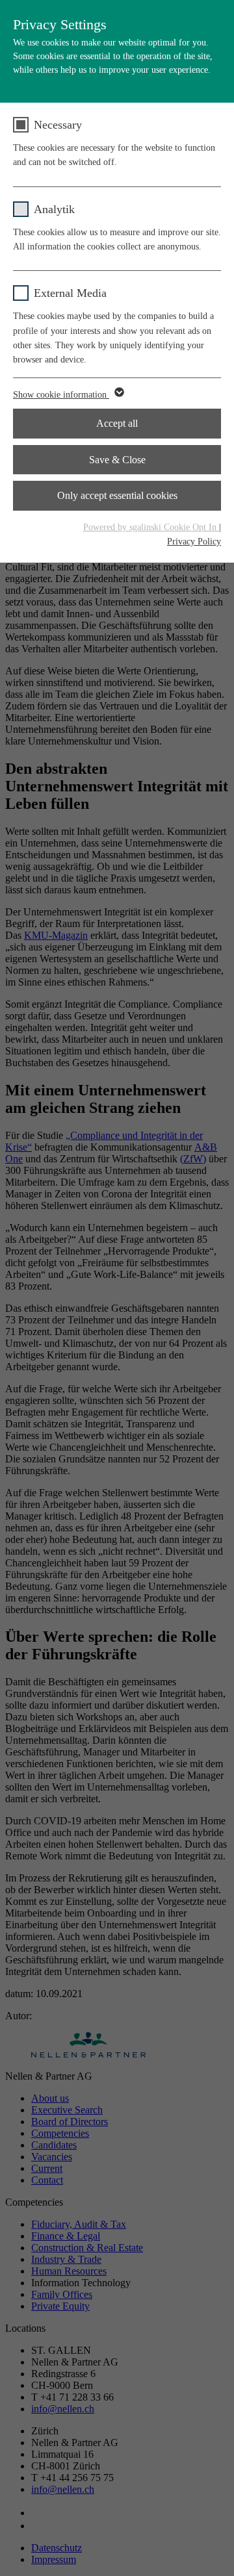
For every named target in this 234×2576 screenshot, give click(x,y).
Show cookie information (61, 395)
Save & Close (117, 460)
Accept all (117, 423)
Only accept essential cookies (117, 495)
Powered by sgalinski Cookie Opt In (151, 527)
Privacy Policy (194, 542)
